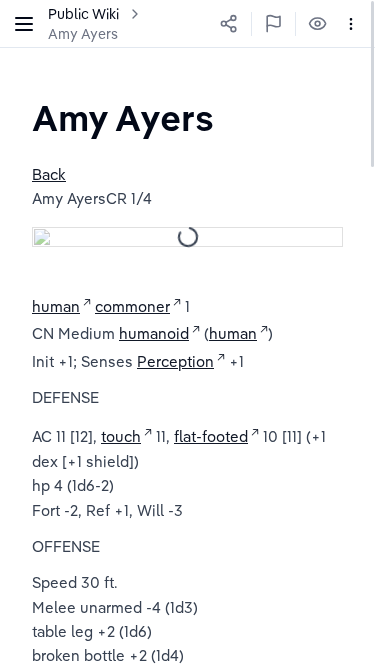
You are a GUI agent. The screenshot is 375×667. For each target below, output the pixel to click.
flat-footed (211, 436)
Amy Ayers (83, 34)
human (56, 306)
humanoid (154, 333)
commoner (132, 306)
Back (49, 174)
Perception (175, 361)
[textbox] (123, 117)
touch (121, 436)
